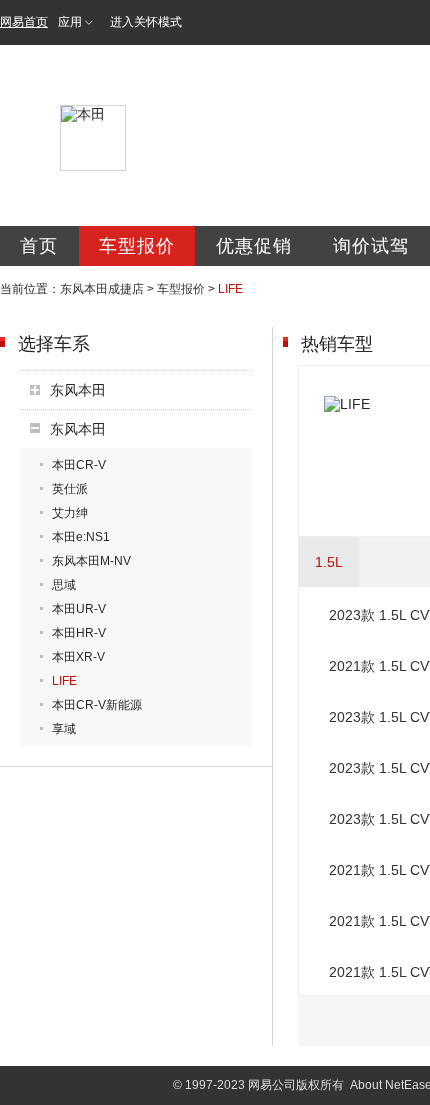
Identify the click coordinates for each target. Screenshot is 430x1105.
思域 (64, 585)
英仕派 (70, 489)
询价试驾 (371, 246)
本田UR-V (79, 609)
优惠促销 (254, 246)
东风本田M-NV (91, 561)
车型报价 (137, 246)
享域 (64, 729)
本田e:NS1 (81, 537)
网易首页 (24, 22)
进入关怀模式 (146, 22)
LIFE (64, 681)
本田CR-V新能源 (97, 705)
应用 (70, 22)
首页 (39, 246)
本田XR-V (78, 657)
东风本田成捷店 (102, 289)
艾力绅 (70, 513)
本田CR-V (79, 465)
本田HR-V (79, 633)
